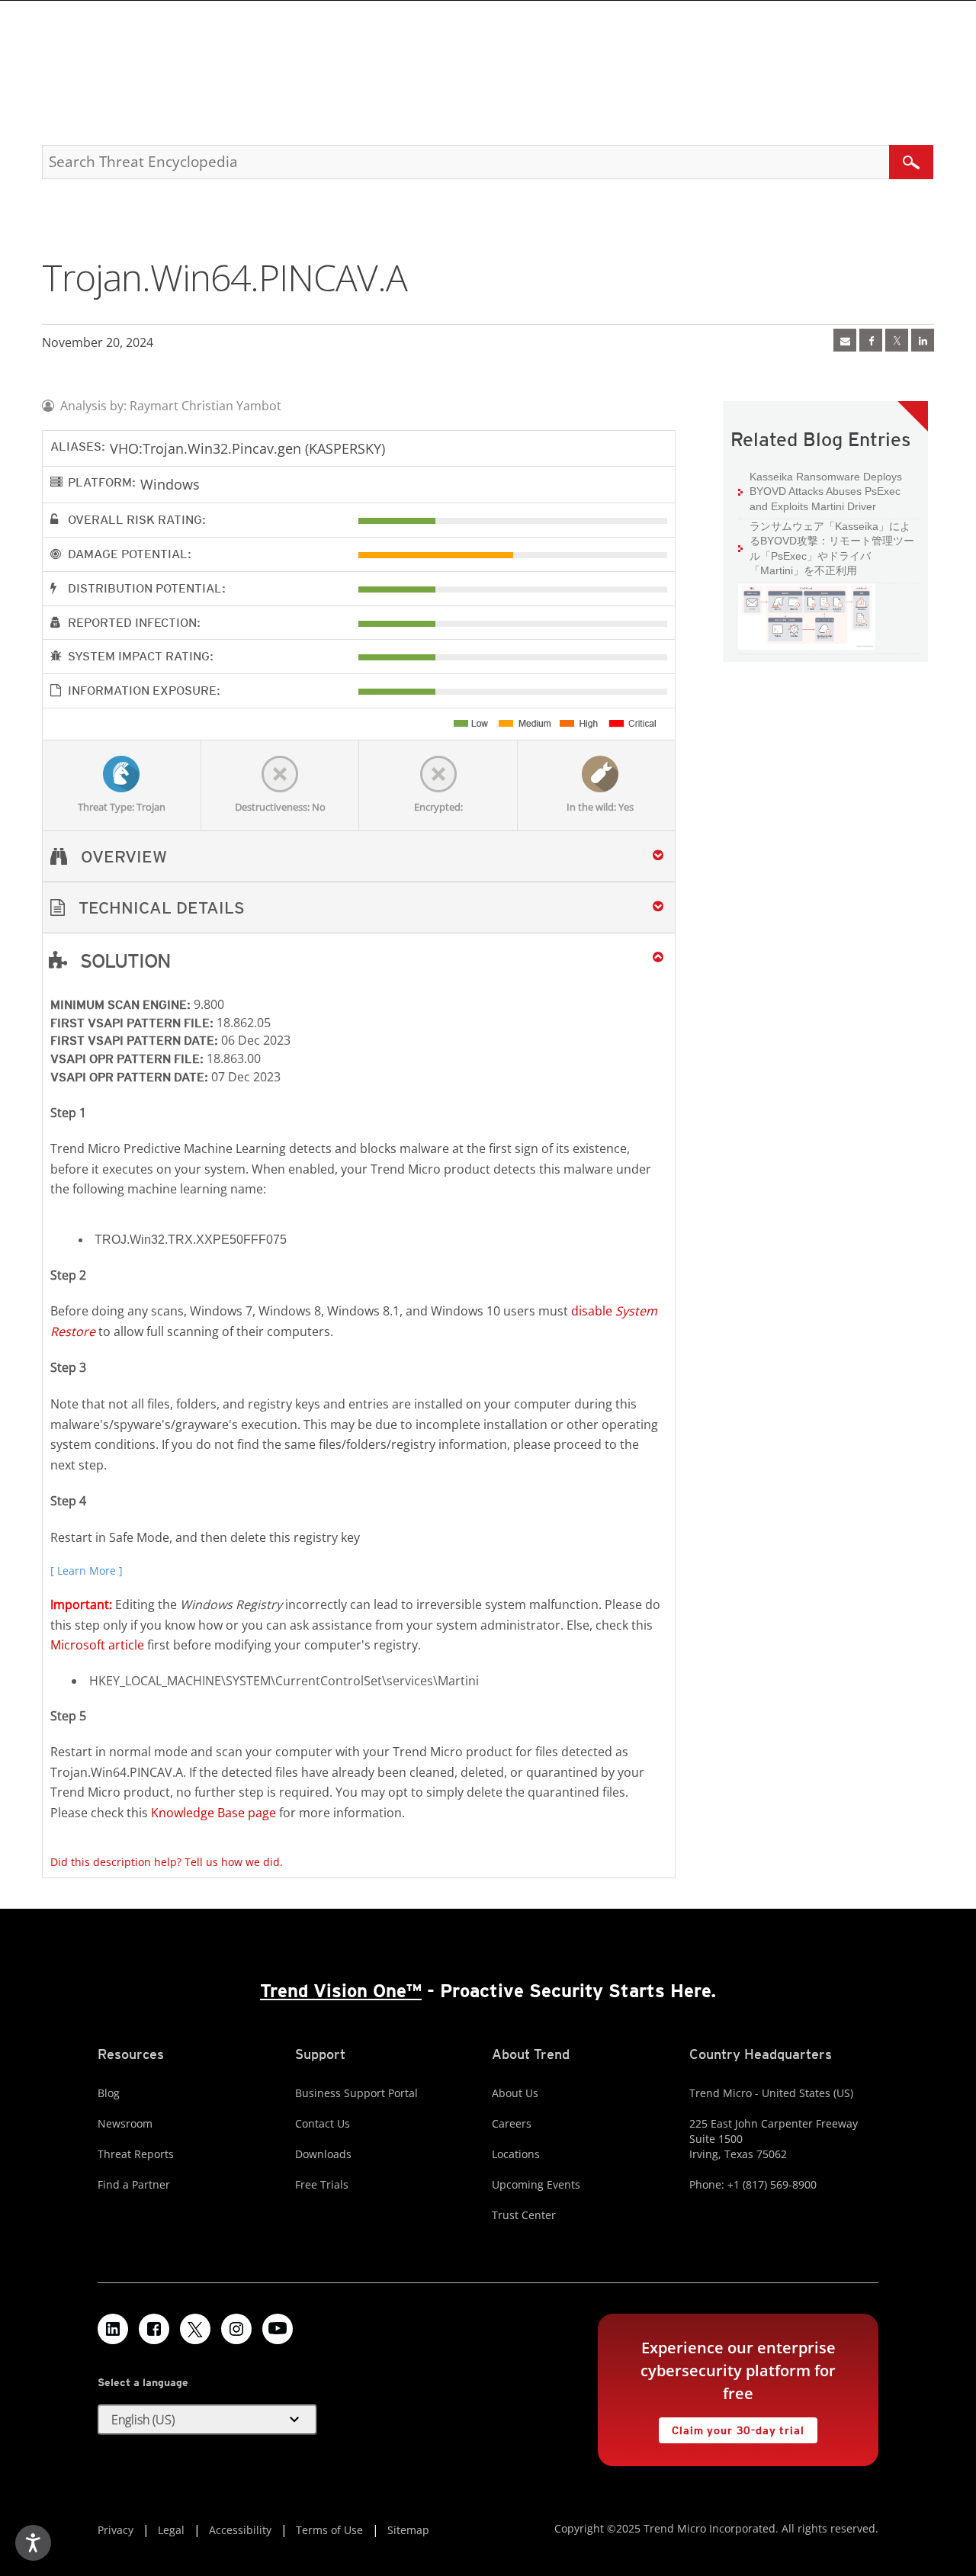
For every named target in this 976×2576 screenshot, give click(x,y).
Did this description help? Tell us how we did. (167, 1862)
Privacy (116, 2530)
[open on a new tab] (195, 2329)
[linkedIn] (923, 340)
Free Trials (322, 2184)
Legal (171, 2530)
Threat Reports (136, 2154)
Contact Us (323, 2123)
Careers (512, 2123)
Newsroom (125, 2123)
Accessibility (240, 2530)
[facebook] (871, 340)
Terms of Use (329, 2530)
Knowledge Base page (213, 1813)
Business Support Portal (356, 2093)
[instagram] (236, 2329)
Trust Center (524, 2215)
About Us (515, 2093)
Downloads (323, 2154)
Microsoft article (97, 1645)
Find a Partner (134, 2184)
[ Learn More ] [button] (87, 1571)
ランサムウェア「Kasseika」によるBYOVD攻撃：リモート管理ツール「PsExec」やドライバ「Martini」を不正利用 (832, 549)
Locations (516, 2154)
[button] (359, 908)
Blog (109, 2093)
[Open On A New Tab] (897, 340)
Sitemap (408, 2530)
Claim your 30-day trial (731, 2427)
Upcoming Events (536, 2184)
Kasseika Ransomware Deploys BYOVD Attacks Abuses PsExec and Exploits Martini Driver (826, 491)
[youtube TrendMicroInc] (278, 2329)
